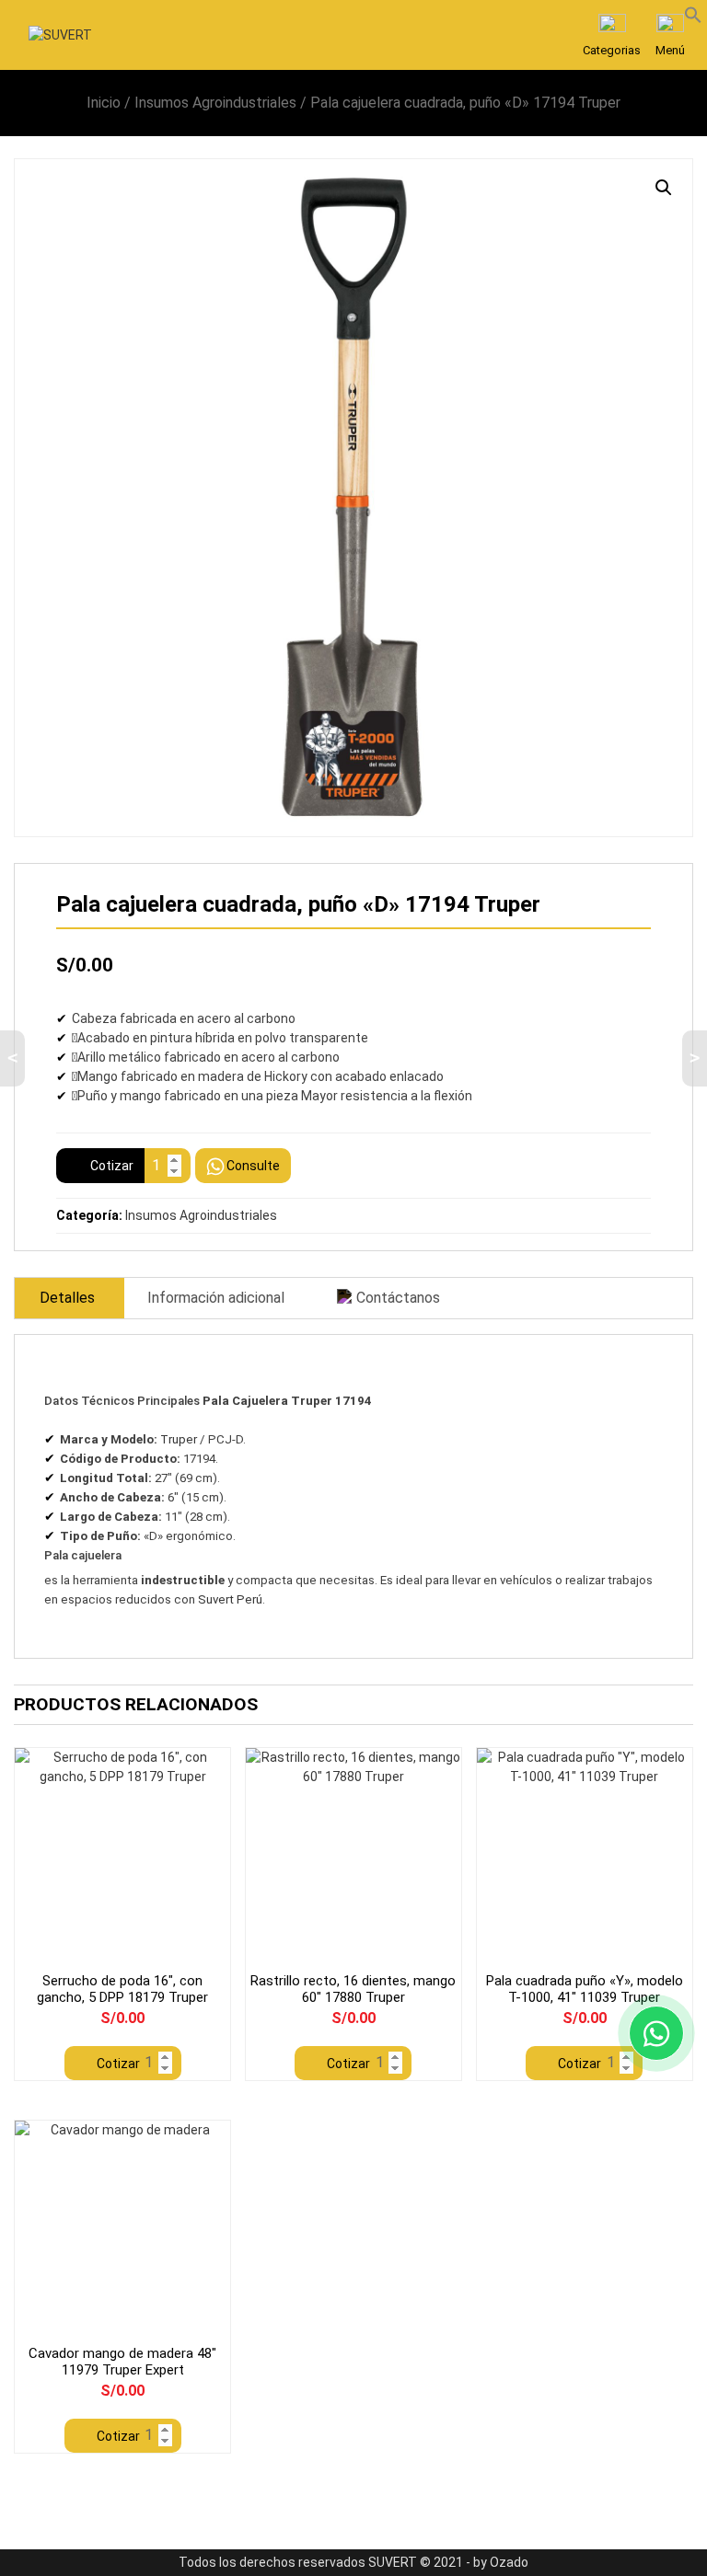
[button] (693, 14)
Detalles (67, 1298)
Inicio (104, 103)
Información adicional (216, 1298)
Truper (179, 1439)
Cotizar (112, 1166)
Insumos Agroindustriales (215, 103)
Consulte (253, 1166)
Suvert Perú (230, 1599)
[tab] (67, 1298)
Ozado (509, 2562)
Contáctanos (398, 1298)
